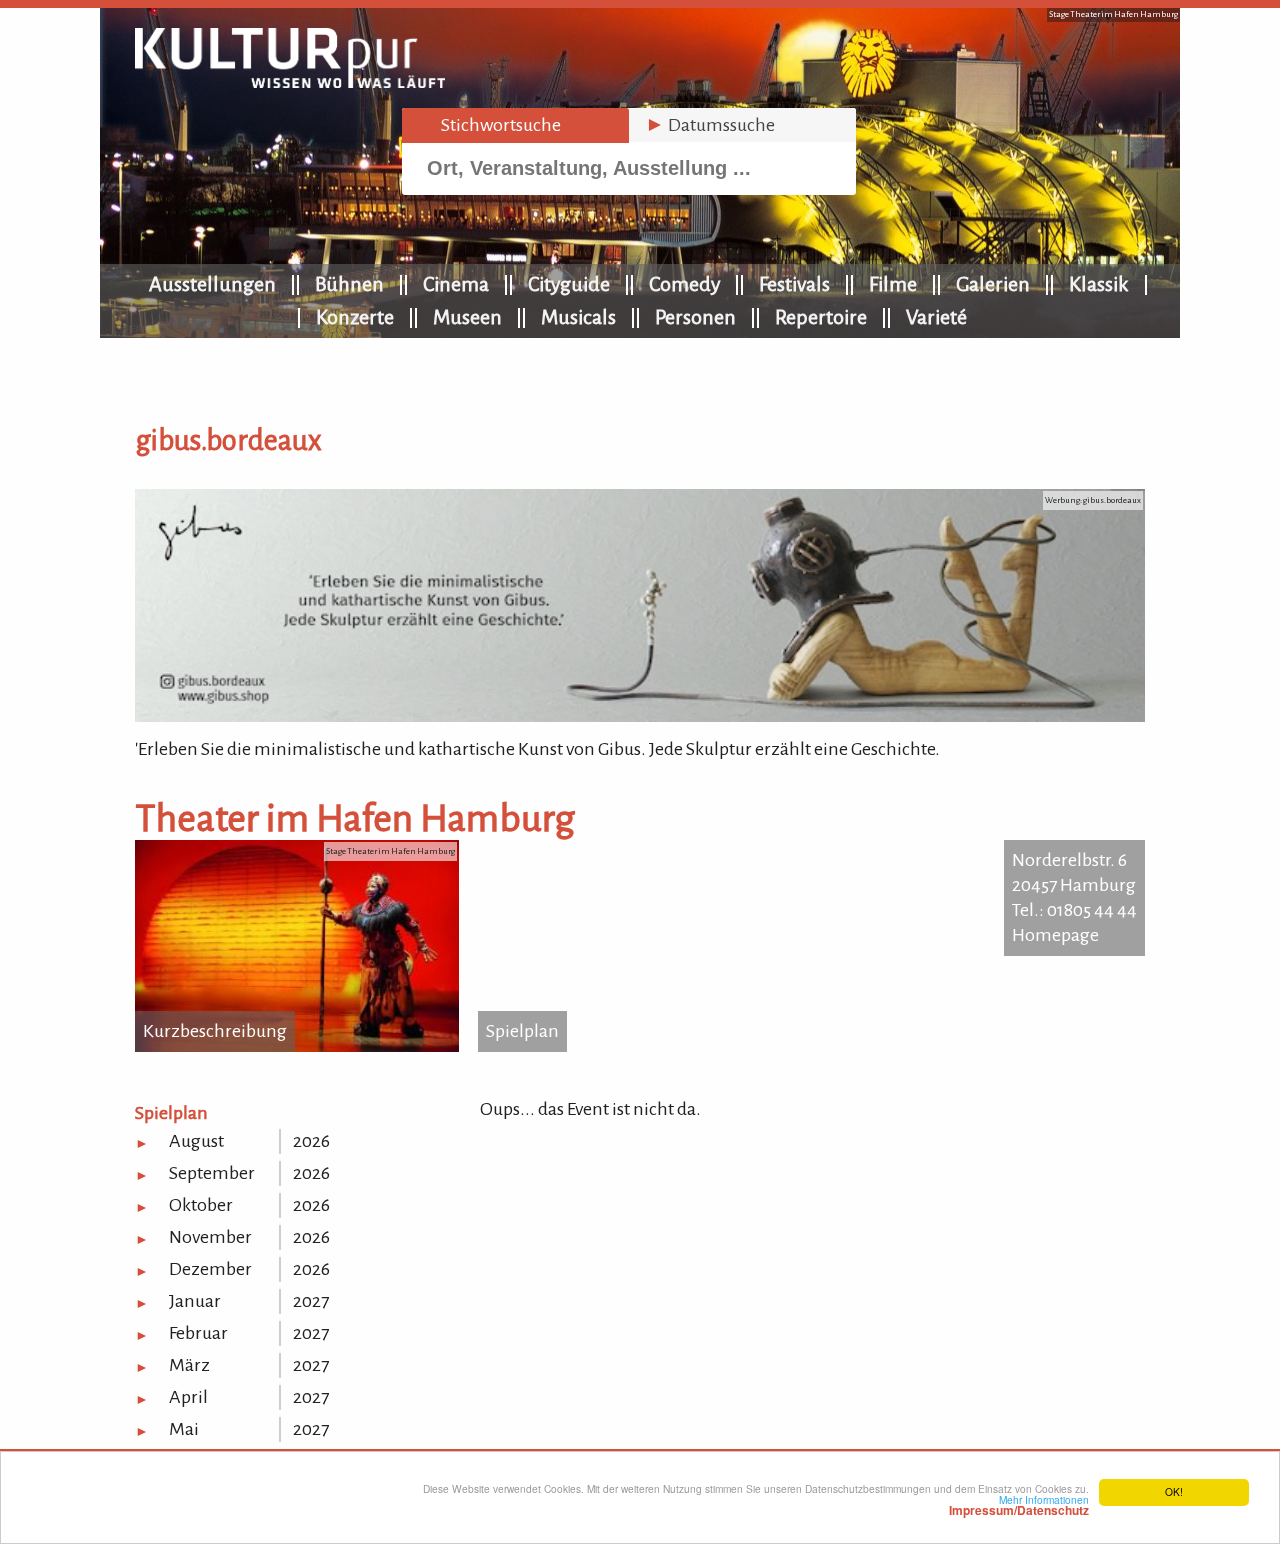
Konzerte (355, 317)
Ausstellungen (212, 284)
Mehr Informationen (1019, 1505)
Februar (198, 1333)
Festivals (794, 284)
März (189, 1365)
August (196, 1141)
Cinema (456, 284)
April (188, 1397)
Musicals (578, 317)
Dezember (210, 1269)
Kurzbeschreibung (215, 1031)
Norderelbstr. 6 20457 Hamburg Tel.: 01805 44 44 (1074, 885)
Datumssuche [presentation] (710, 125)
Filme (893, 284)
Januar (195, 1301)
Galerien (993, 284)
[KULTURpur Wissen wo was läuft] (290, 82)
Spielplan (522, 1031)
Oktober (201, 1205)
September (212, 1173)
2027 (311, 1301)
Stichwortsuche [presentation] (489, 125)
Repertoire (821, 317)
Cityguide (569, 284)
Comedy (684, 284)
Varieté (936, 317)
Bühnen (349, 284)
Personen (695, 317)
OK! (1174, 1491)
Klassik (1099, 284)
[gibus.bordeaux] (640, 716)
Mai (184, 1429)
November (210, 1237)
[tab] (515, 125)
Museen (467, 317)
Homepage (1055, 935)
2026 (311, 1141)
